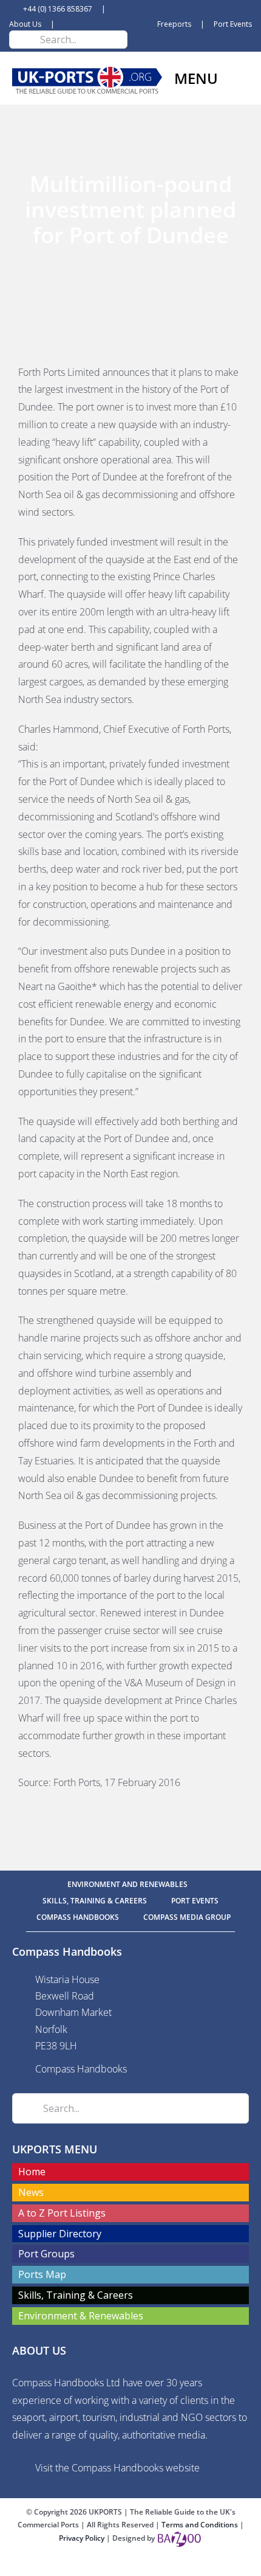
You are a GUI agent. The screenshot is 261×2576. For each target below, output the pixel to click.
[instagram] (150, 2565)
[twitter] (130, 2565)
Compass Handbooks (81, 2069)
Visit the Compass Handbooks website (117, 2468)
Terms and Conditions (201, 2525)
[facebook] (111, 2565)
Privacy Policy (83, 2538)
